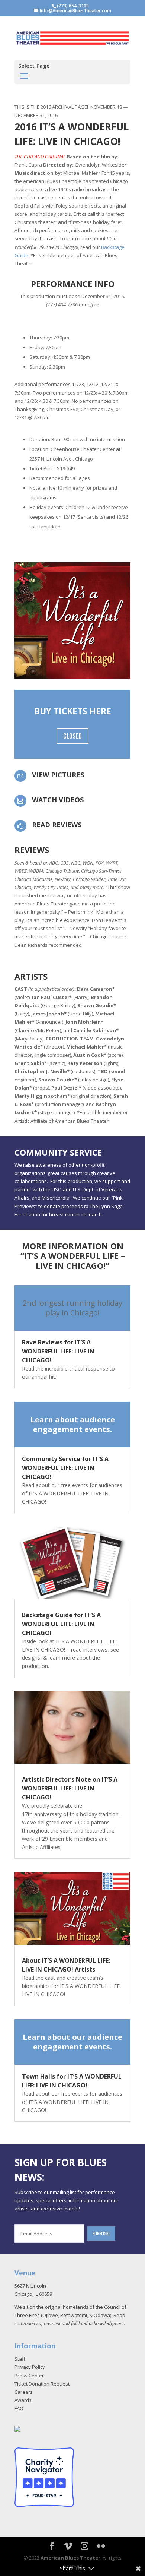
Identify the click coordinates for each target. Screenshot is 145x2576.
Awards (23, 2400)
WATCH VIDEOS (58, 800)
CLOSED (72, 736)
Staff (20, 2359)
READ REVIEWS (57, 825)
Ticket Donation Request (42, 2384)
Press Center (29, 2376)
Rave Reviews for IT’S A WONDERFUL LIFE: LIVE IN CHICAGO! (58, 1351)
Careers (24, 2392)
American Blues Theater (70, 2558)
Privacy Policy (30, 2367)
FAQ (19, 2408)
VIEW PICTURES (58, 775)
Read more (72, 1308)
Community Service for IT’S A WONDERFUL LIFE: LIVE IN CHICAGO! (65, 1468)
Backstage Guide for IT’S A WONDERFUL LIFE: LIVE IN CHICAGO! (61, 1624)
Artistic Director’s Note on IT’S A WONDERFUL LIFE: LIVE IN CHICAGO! (70, 1788)
